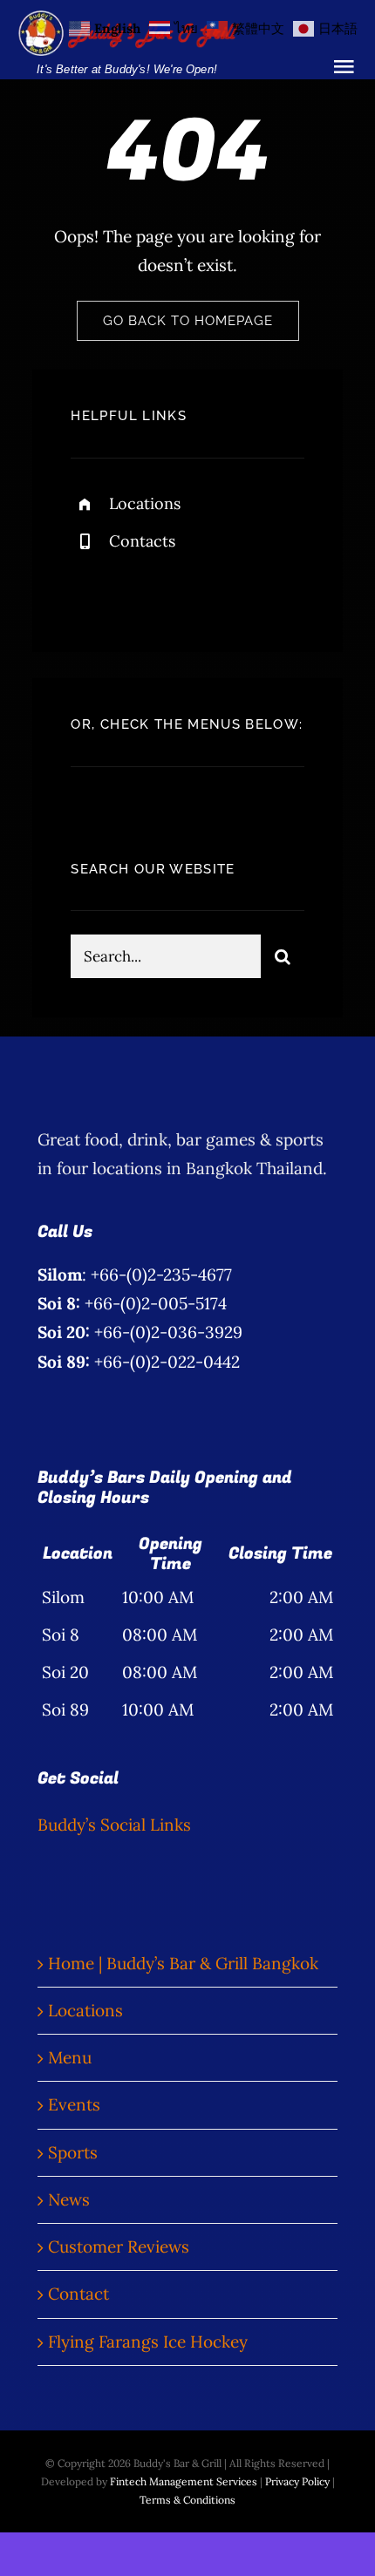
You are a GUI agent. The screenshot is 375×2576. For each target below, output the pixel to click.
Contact (78, 2294)
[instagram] (186, 587)
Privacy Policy (297, 2481)
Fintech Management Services (184, 2481)
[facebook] (90, 587)
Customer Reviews (119, 2246)
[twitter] (138, 587)
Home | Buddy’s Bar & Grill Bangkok (183, 1963)
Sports (73, 2152)
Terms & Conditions (187, 2500)
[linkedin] (234, 587)
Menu (70, 2057)
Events (74, 2104)
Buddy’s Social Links (114, 1825)
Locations (145, 503)
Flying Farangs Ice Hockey (148, 2342)
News (69, 2199)
